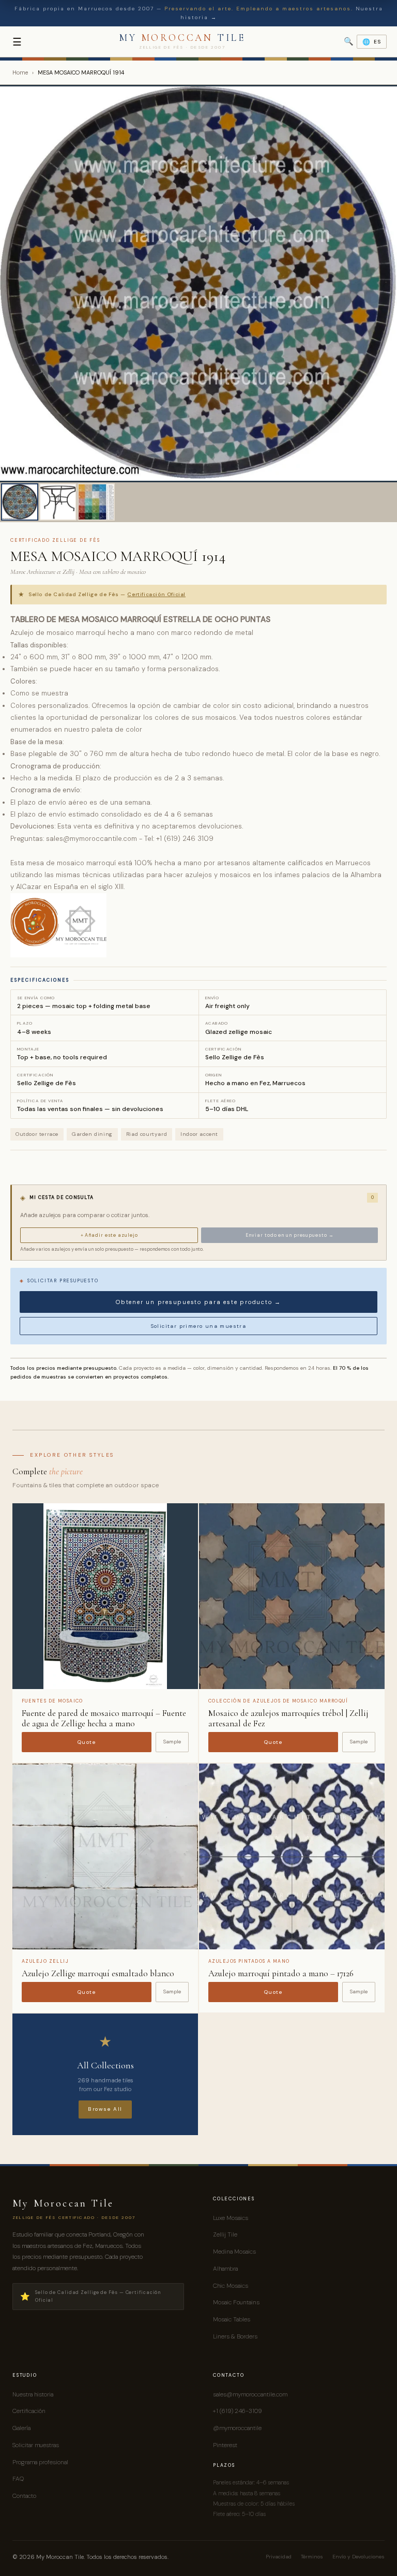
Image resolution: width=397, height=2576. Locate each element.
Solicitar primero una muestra (199, 1326)
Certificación (29, 2411)
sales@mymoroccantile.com (250, 2394)
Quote (87, 1742)
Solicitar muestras (36, 2445)
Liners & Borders (235, 2336)
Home (20, 72)
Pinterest (225, 2445)
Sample (172, 1742)
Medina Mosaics (234, 2252)
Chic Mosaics (231, 2286)
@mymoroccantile (237, 2428)
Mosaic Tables (232, 2319)
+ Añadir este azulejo (109, 1235)
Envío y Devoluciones (358, 2557)
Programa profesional (40, 2462)
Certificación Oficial (156, 594)
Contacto (24, 2496)
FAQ (18, 2479)
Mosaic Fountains (236, 2302)
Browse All (105, 2109)
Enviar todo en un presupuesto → (290, 1235)
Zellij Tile (225, 2234)
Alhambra (225, 2269)
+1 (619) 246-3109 (237, 2411)
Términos (312, 2557)
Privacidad (279, 2557)
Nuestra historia (33, 2394)
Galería (21, 2428)
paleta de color (117, 729)
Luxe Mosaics (231, 2218)
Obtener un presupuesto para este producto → (198, 1302)
